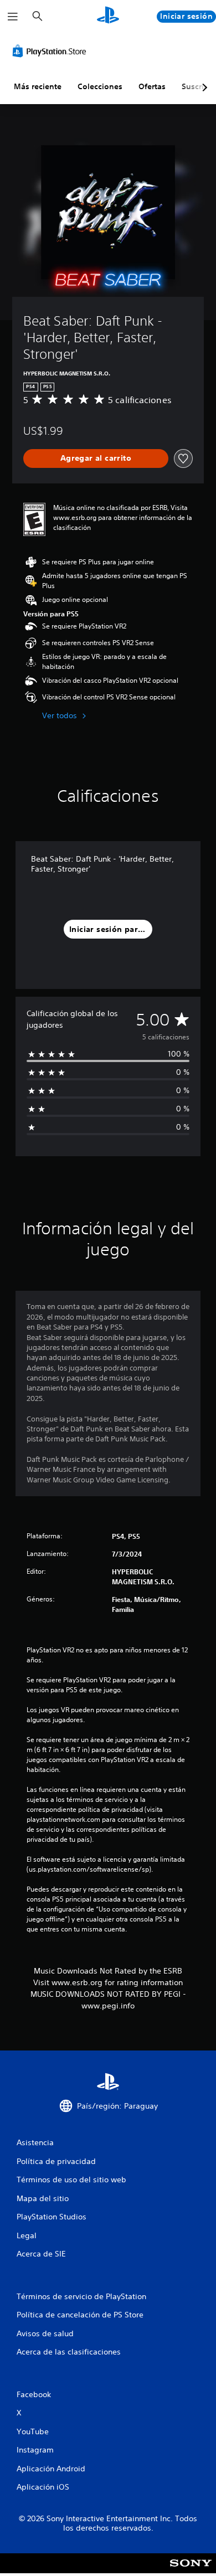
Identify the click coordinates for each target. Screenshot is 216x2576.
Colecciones (100, 86)
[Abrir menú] (13, 17)
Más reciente (38, 86)
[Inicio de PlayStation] (108, 16)
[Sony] (191, 2571)
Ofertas (152, 86)
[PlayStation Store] (52, 51)
